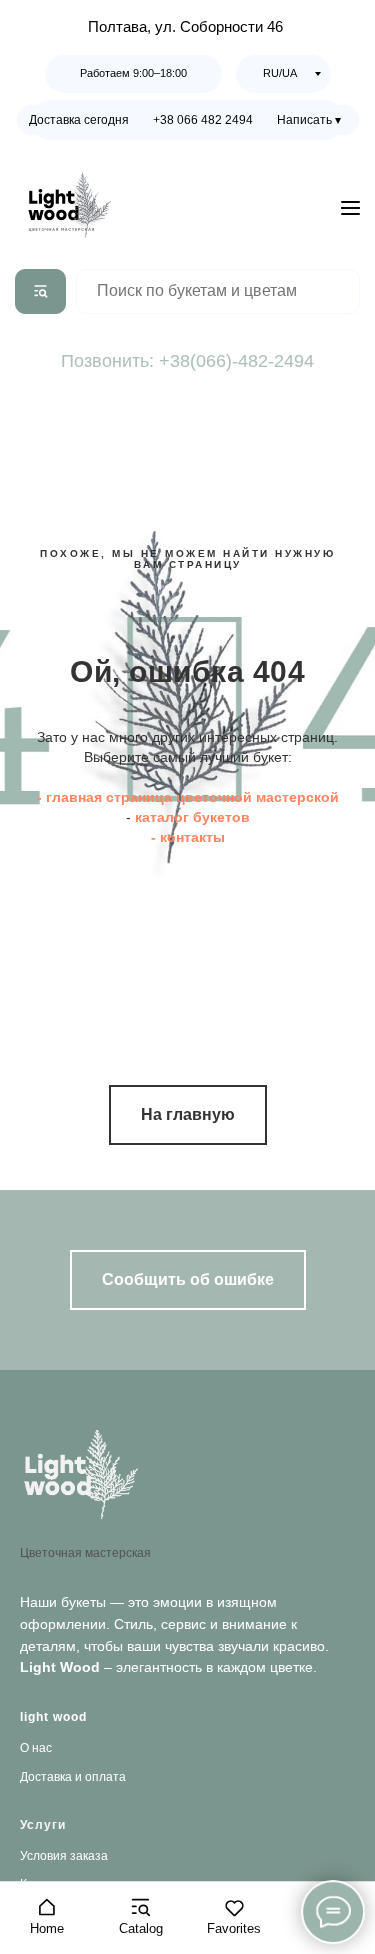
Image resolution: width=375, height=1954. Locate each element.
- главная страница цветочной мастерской (188, 797)
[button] (47, 1917)
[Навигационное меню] (350, 207)
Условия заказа (64, 1856)
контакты (192, 837)
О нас (36, 1748)
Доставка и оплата (73, 1777)
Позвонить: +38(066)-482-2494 (187, 361)
